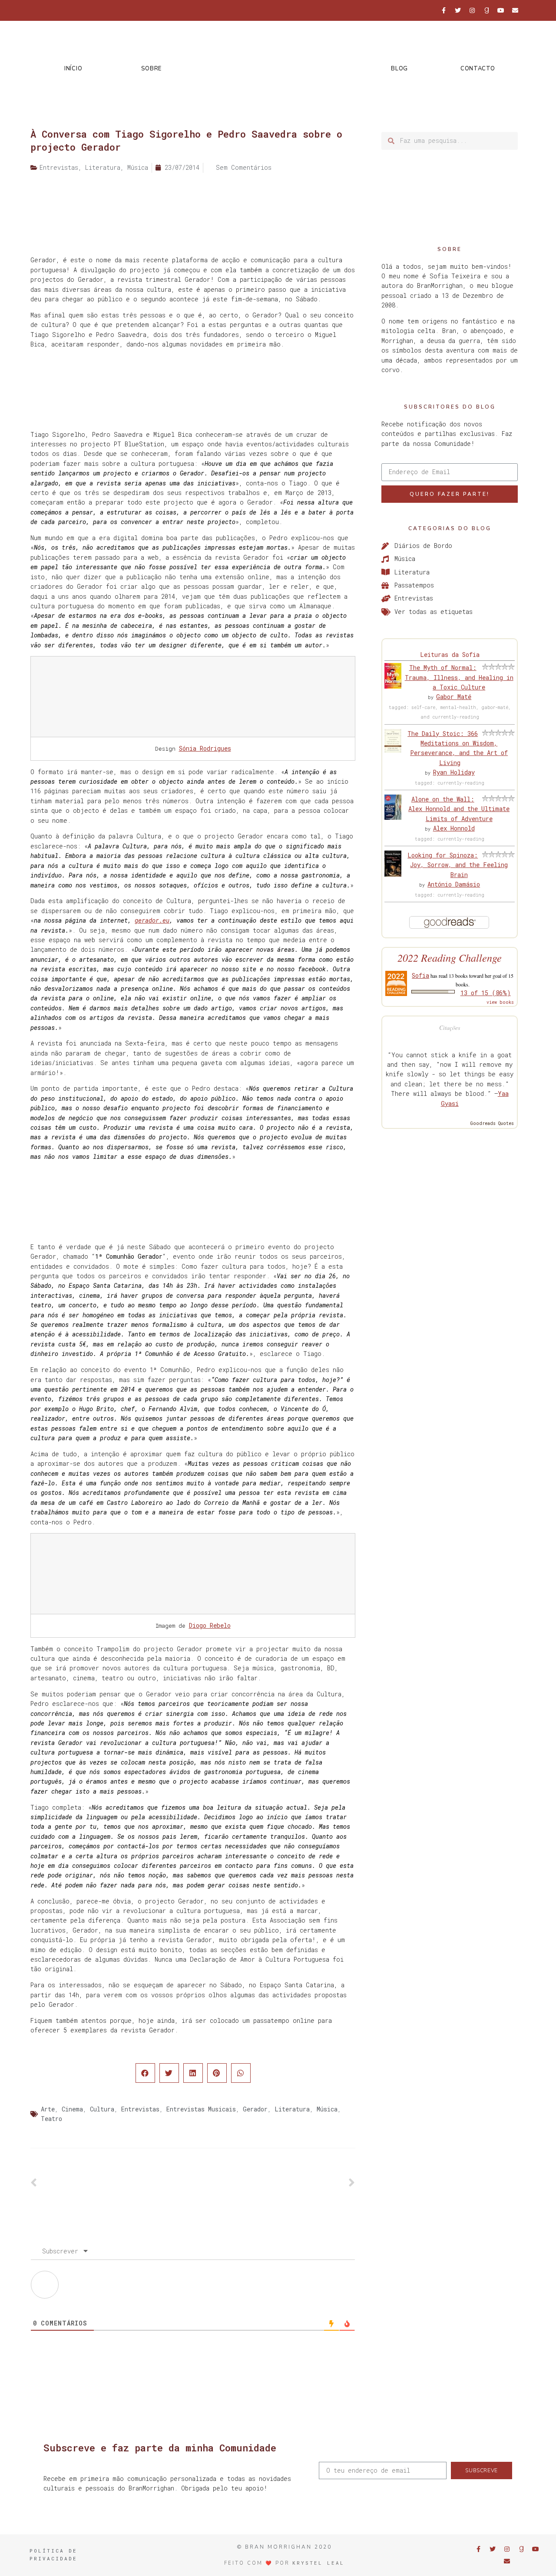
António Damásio (454, 884)
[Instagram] (472, 10)
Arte (48, 2109)
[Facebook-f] (443, 10)
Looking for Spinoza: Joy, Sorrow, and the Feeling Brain (458, 865)
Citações (450, 1027)
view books (500, 1002)
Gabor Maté (454, 697)
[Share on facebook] (145, 2073)
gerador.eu (152, 920)
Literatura (292, 2109)
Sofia (420, 975)
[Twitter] (458, 10)
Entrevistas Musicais (201, 2109)
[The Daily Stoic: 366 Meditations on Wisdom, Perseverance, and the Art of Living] (393, 750)
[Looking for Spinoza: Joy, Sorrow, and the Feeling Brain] (393, 874)
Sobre (151, 69)
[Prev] (112, 2183)
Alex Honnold (454, 828)
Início (73, 69)
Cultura (102, 2109)
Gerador (255, 2109)
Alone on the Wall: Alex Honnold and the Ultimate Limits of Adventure (459, 809)
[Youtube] (501, 10)
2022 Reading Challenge (450, 958)
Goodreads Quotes (492, 1123)
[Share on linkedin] (193, 2073)
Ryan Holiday (454, 772)
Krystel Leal (318, 2563)
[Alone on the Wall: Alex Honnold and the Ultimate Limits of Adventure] (393, 817)
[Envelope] (515, 10)
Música (327, 2109)
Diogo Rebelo (210, 1625)
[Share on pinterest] (217, 2073)
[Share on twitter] (169, 2073)
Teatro (51, 2119)
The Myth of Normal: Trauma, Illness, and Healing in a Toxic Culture (459, 677)
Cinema (72, 2109)
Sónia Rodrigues (205, 748)
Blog (399, 69)
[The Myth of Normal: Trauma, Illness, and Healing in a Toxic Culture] (393, 686)
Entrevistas (140, 2109)
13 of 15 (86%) (486, 993)
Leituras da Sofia (450, 655)
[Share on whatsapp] (241, 2073)
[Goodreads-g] (486, 10)
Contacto (478, 69)
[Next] (274, 2183)
